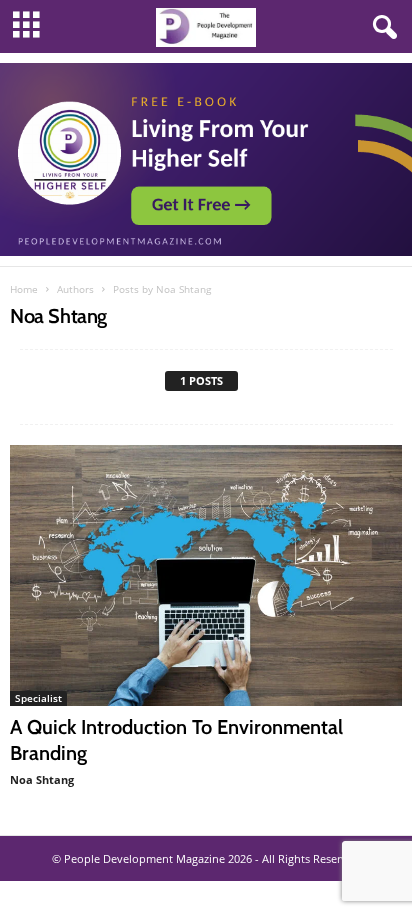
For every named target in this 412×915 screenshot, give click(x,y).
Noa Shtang (42, 779)
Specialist (38, 698)
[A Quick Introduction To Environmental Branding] (206, 575)
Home (24, 289)
